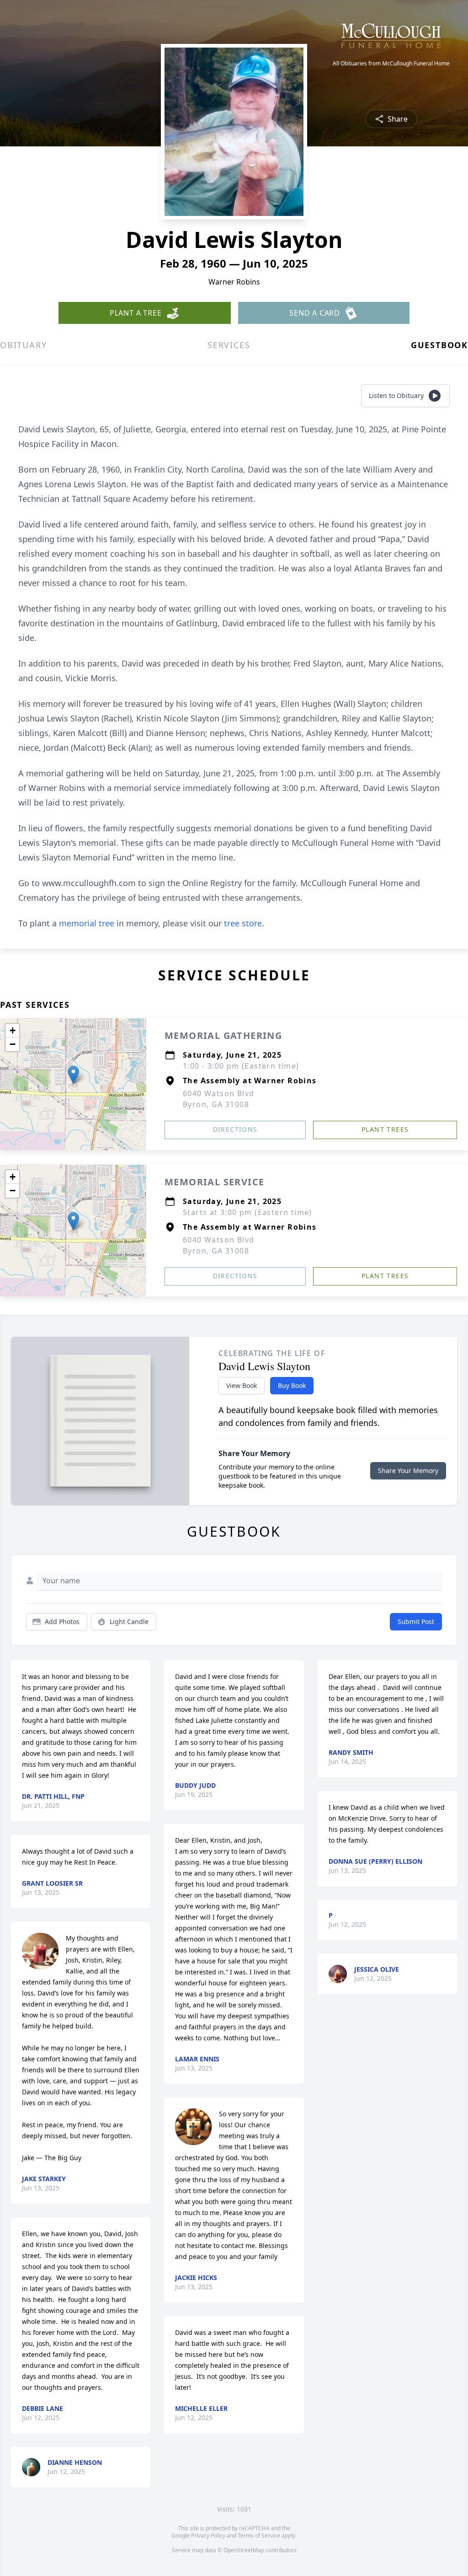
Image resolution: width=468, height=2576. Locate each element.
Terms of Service (259, 2536)
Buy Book (292, 1385)
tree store (243, 923)
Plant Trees (385, 1129)
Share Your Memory (408, 1471)
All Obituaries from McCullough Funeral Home (391, 64)
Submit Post (416, 1621)
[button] (73, 1075)
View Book (242, 1385)
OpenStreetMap (244, 2550)
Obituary (23, 345)
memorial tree (87, 923)
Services (229, 345)
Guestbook (439, 345)
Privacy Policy (208, 2536)
